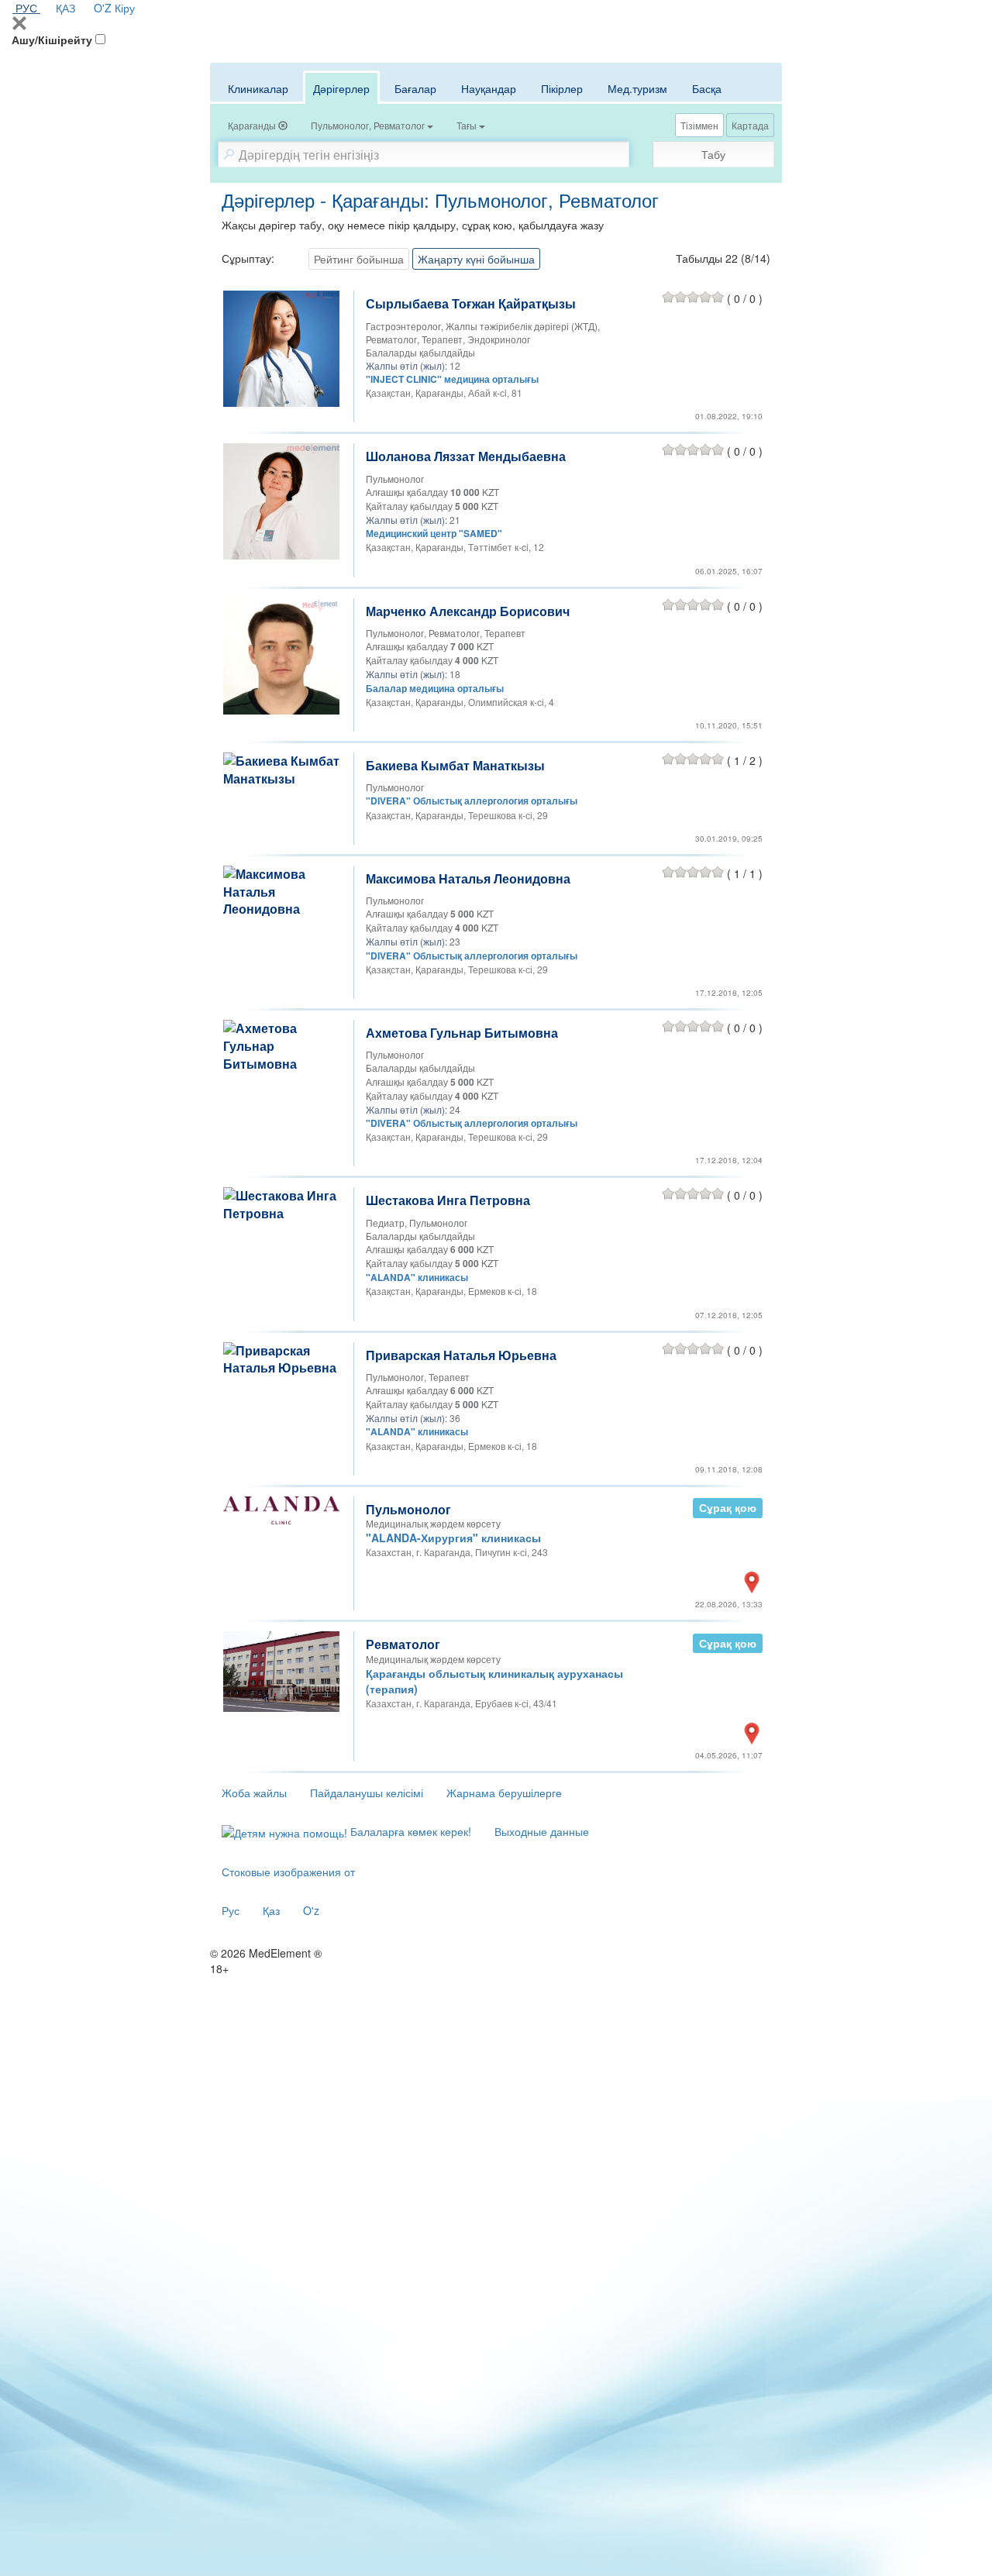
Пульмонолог (408, 1509)
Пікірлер (562, 88)
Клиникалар (258, 88)
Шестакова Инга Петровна (448, 1200)
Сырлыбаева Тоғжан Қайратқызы (471, 303)
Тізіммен (699, 125)
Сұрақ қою (728, 1508)
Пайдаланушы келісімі (367, 1793)
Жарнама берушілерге (504, 1793)
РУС (26, 8)
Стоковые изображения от (288, 1872)
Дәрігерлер (341, 88)
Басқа (707, 88)
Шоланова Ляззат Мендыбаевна (466, 456)
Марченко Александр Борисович (468, 611)
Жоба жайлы (254, 1793)
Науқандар (489, 88)
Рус (231, 1910)
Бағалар (415, 88)
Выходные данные (542, 1831)
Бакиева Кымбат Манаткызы (455, 765)
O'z (311, 1910)
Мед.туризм (637, 88)
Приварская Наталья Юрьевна (461, 1355)
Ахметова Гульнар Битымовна (462, 1033)
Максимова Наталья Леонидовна (468, 878)
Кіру (125, 8)
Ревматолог (403, 1644)
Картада (750, 125)
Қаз (271, 1910)
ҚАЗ (65, 8)
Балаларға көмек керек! (409, 1831)
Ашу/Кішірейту (52, 40)
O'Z (103, 8)
